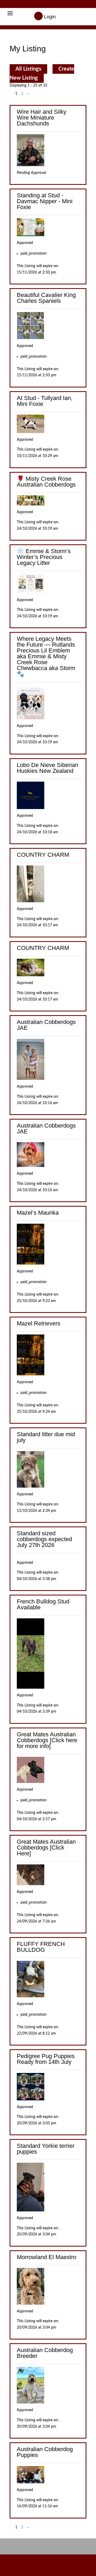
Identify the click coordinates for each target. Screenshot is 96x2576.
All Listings (28, 69)
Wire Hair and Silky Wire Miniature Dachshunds (42, 118)
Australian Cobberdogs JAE (46, 1025)
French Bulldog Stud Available (43, 1604)
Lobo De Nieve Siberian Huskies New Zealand (47, 768)
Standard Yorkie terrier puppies (46, 2149)
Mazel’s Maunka (38, 1213)
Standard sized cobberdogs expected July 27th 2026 (44, 1539)
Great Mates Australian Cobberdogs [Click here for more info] (47, 1740)
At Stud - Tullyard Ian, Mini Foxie (45, 401)
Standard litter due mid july (46, 1437)
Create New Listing (42, 74)
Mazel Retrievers (39, 1323)
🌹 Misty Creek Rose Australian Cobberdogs (46, 482)
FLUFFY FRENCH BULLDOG (41, 1947)
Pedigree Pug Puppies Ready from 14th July (46, 2059)
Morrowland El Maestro (47, 2257)
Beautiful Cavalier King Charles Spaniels (46, 298)
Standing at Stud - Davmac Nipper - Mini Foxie (45, 201)
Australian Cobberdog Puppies (45, 2452)
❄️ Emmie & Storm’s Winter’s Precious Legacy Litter (44, 557)
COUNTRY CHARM (43, 855)
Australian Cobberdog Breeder (45, 2353)
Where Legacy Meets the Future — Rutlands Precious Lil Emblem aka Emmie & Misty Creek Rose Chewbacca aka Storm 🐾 (46, 656)
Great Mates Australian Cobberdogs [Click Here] (46, 1848)
